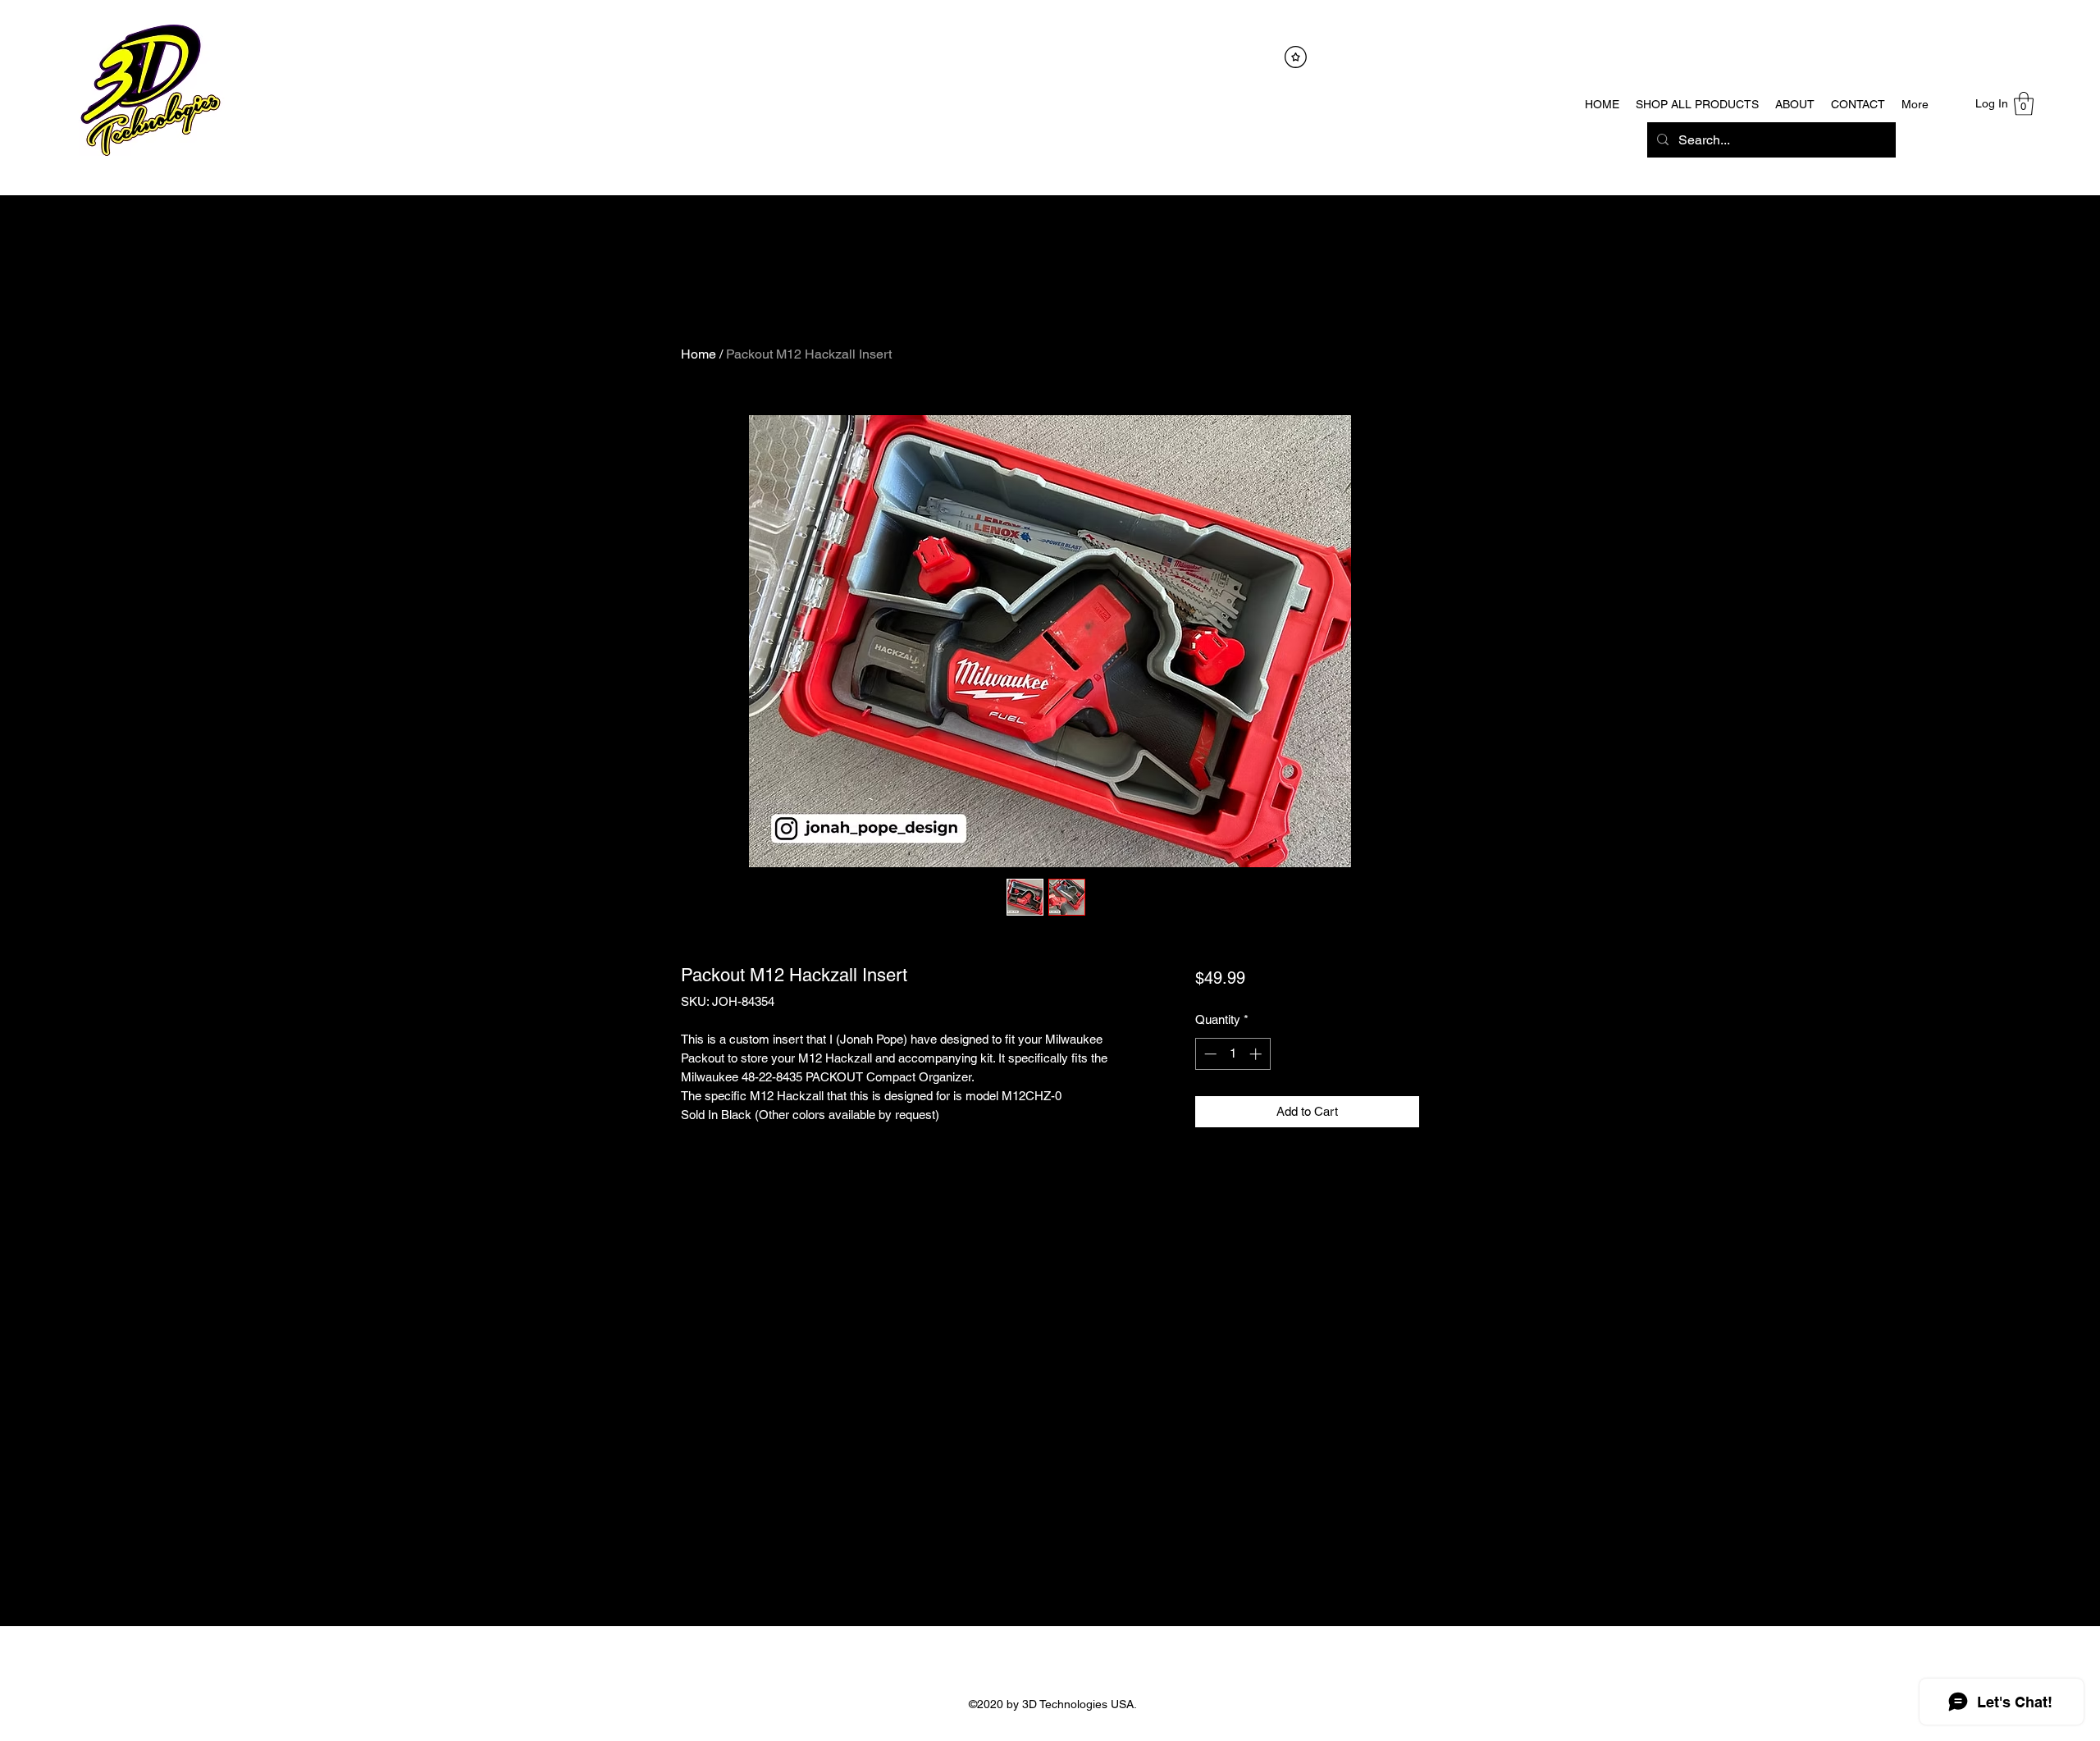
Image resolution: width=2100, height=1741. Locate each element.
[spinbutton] (1233, 1054)
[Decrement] (1209, 1054)
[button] (2024, 104)
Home (698, 354)
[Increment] (1257, 1054)
